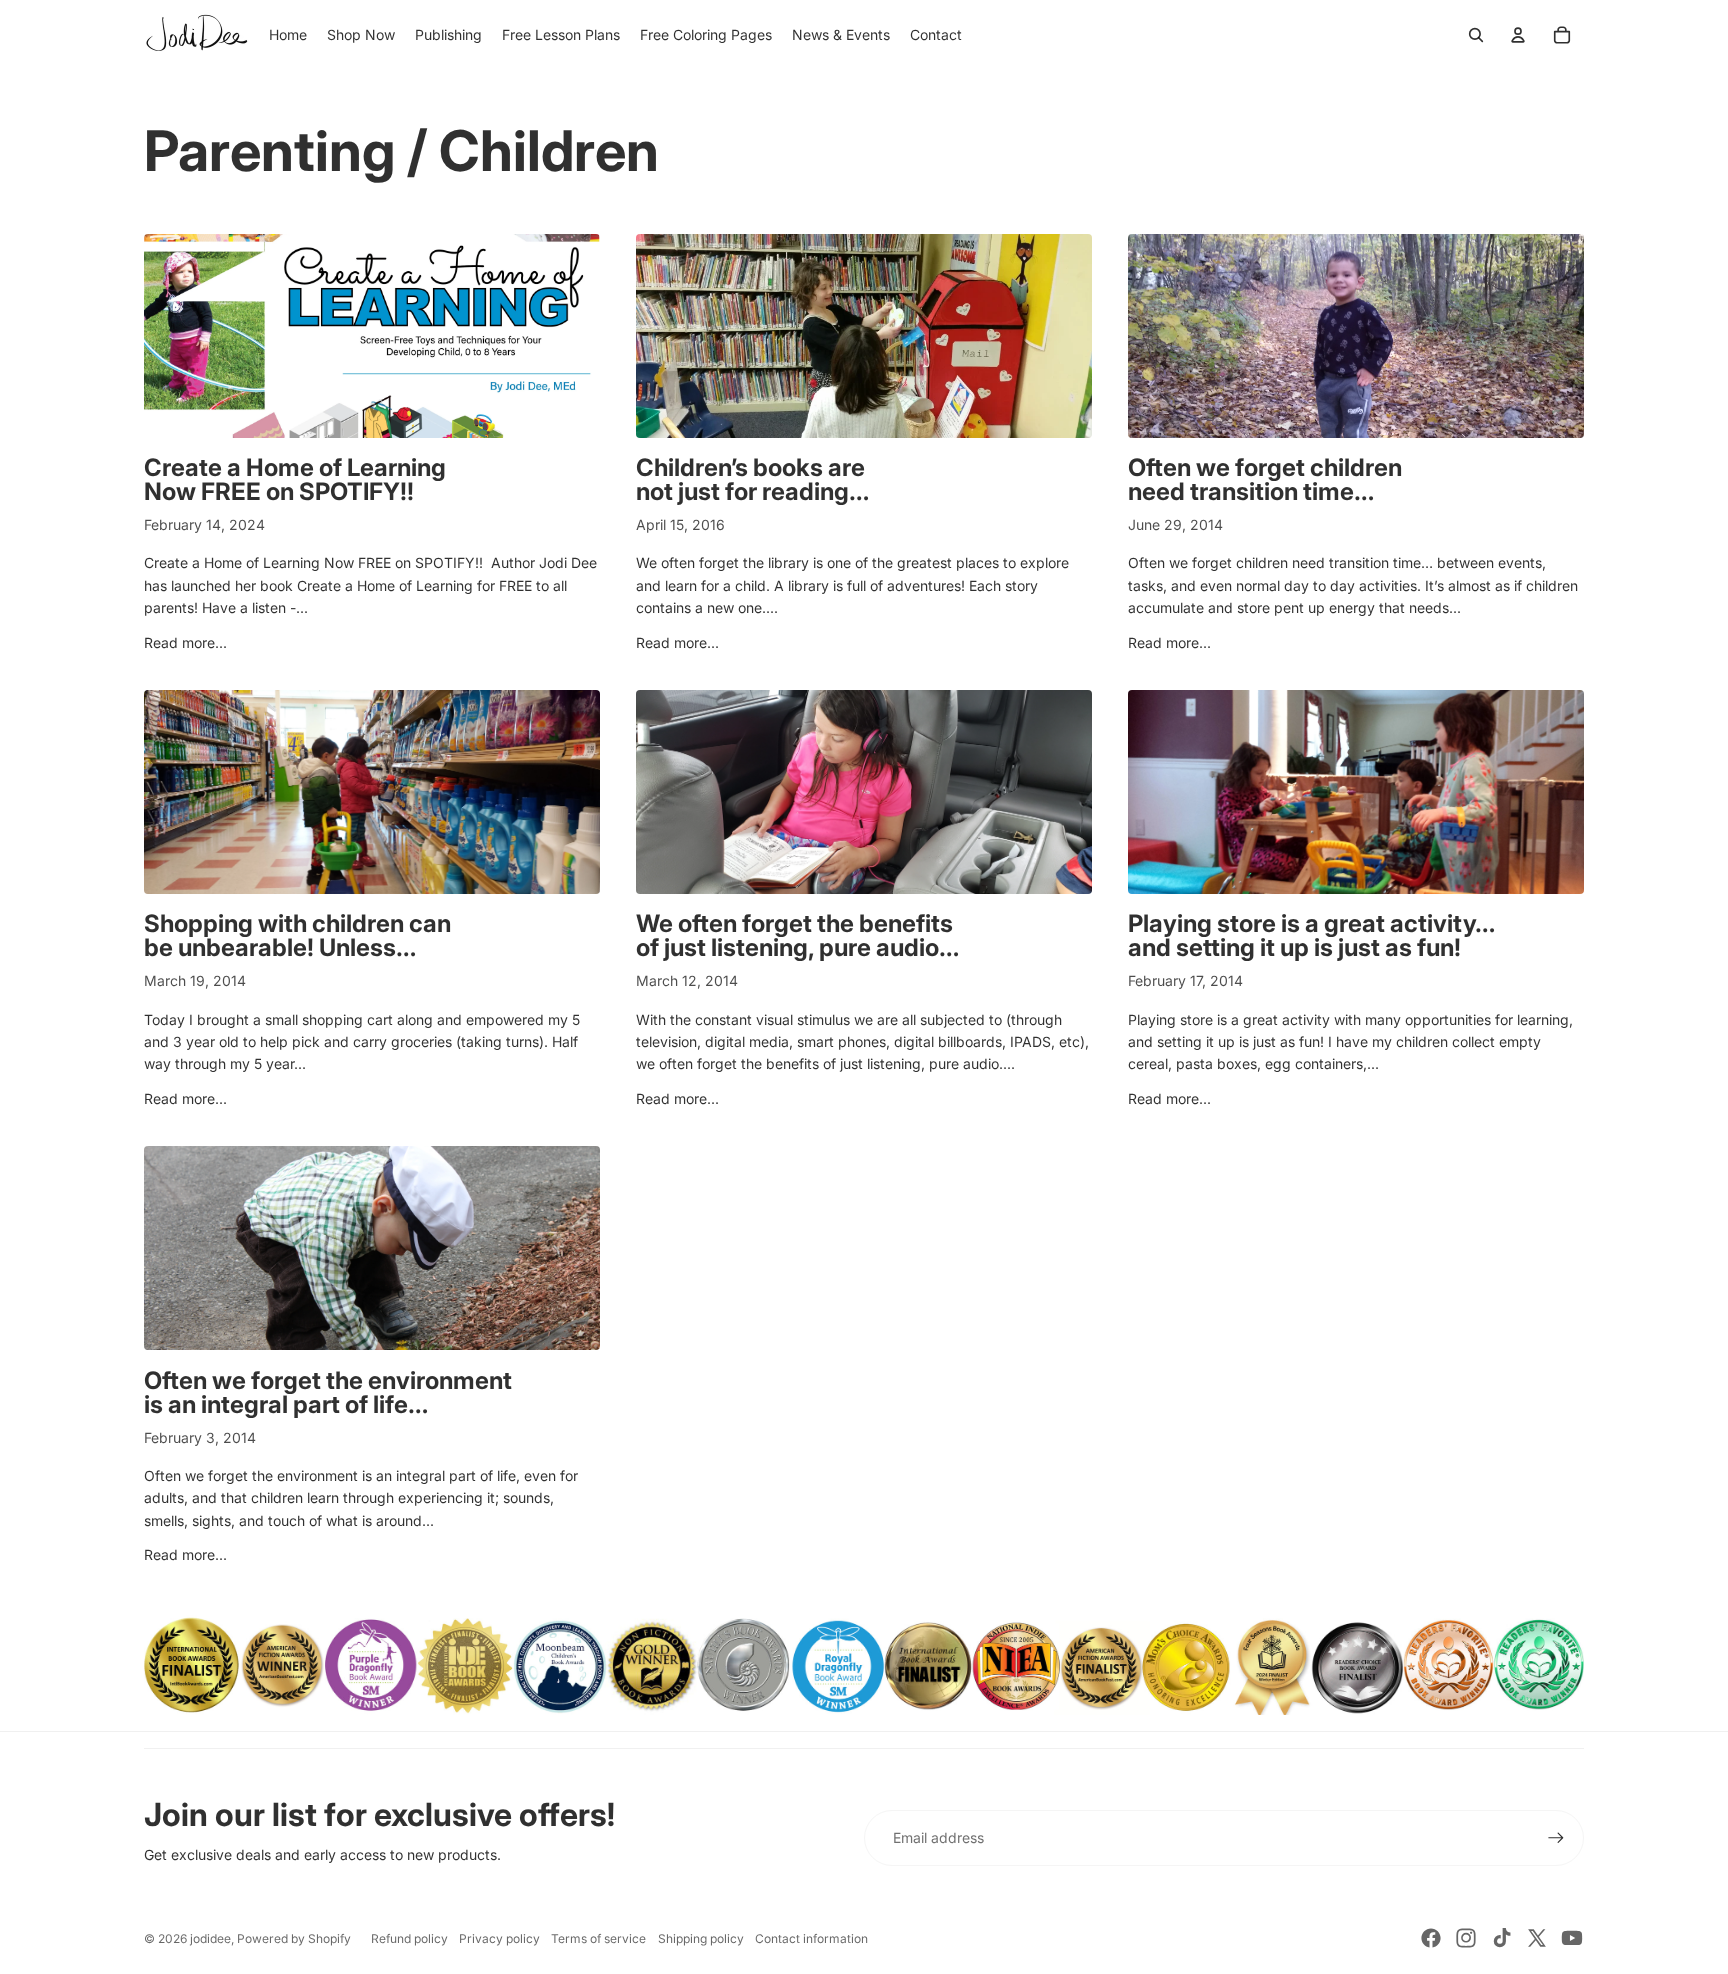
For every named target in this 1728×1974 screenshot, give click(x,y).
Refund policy (409, 1938)
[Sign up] (1556, 1838)
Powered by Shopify (294, 1938)
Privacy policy (499, 1938)
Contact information (811, 1938)
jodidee (210, 1938)
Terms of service (598, 1938)
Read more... (185, 642)
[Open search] (1476, 35)
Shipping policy (701, 1938)
